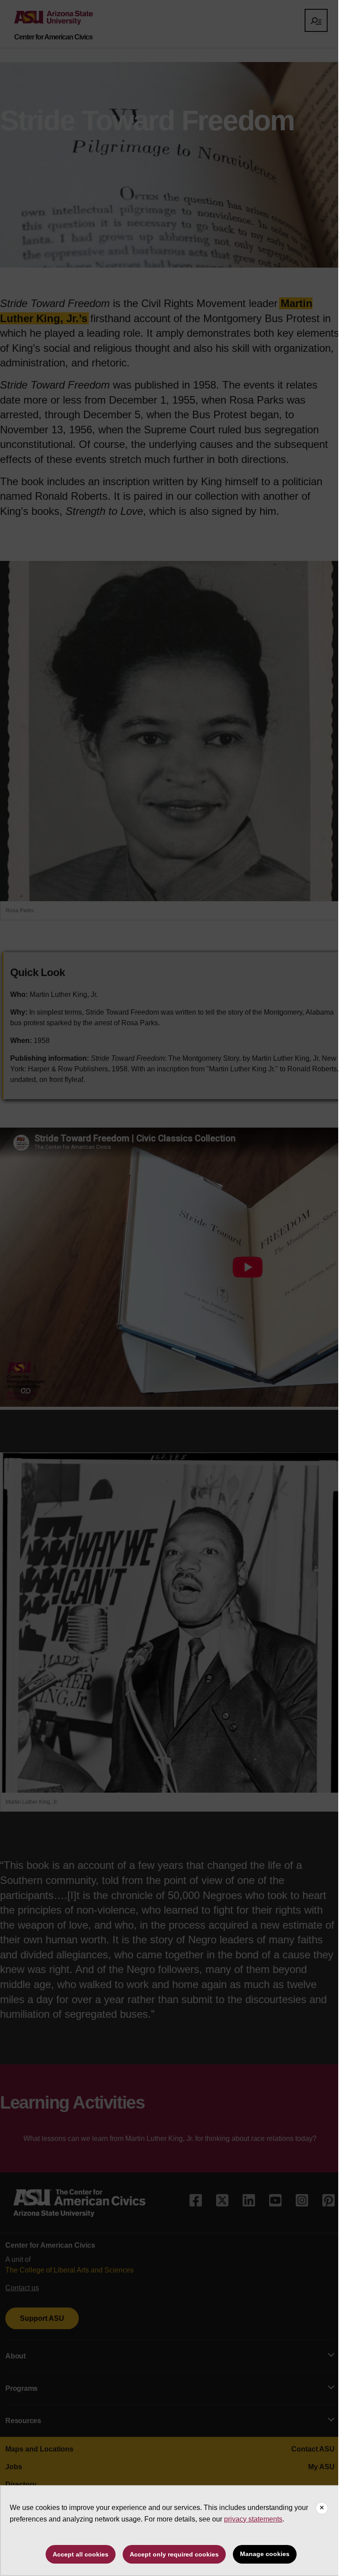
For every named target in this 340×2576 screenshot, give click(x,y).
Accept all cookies (81, 2554)
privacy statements (253, 2519)
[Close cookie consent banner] (322, 2508)
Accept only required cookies (174, 2554)
